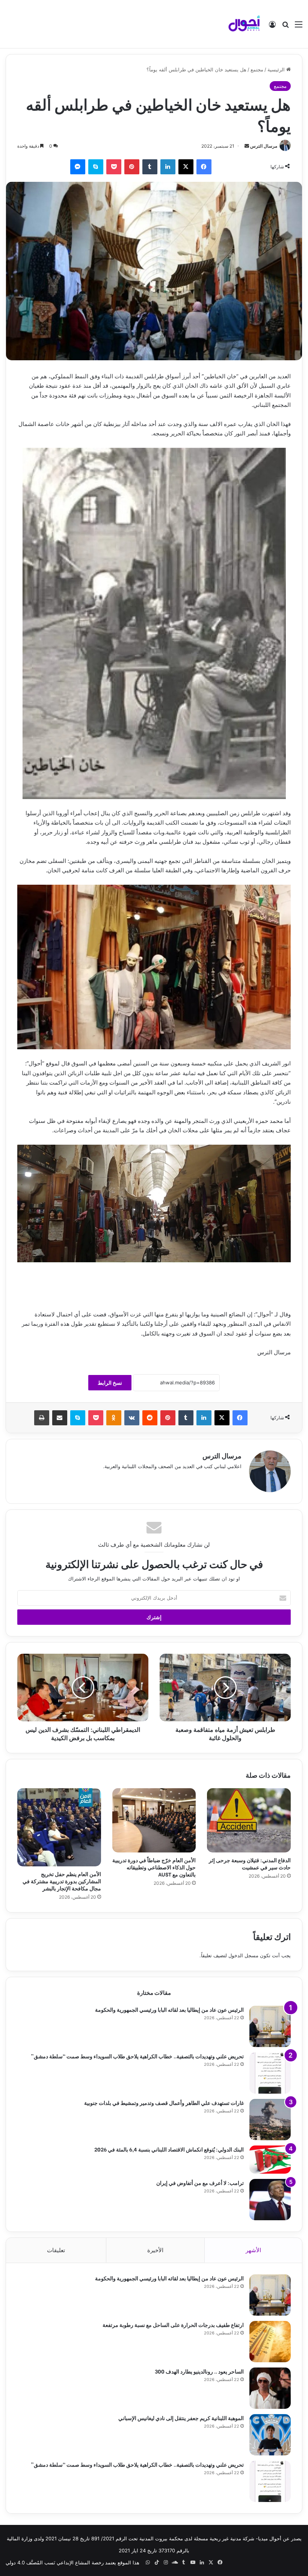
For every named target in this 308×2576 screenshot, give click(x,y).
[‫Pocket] (114, 167)
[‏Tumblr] (150, 167)
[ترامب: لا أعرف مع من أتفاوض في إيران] (270, 2200)
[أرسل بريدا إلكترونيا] (247, 146)
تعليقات (56, 2250)
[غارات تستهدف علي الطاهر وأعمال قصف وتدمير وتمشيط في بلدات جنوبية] (270, 2120)
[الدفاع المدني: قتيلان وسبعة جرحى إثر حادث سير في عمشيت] (249, 1820)
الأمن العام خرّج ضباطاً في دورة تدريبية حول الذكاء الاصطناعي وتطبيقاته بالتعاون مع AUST (154, 1867)
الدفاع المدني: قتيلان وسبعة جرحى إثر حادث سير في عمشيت (250, 1863)
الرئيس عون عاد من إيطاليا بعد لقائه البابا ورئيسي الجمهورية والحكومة (169, 2009)
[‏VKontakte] (132, 1418)
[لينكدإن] (168, 167)
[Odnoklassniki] (114, 1418)
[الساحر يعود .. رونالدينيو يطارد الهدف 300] (270, 2388)
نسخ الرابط (110, 1383)
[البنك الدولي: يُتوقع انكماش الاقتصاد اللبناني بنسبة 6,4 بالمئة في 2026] (270, 2160)
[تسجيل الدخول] (272, 27)
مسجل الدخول (243, 1955)
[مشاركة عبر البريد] (60, 1418)
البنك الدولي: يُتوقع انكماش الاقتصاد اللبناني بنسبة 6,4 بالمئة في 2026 (169, 2149)
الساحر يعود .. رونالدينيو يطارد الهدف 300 (199, 2371)
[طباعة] (42, 1418)
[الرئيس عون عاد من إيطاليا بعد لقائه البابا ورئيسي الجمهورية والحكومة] (270, 2026)
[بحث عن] (285, 27)
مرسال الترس (264, 146)
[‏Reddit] (150, 1418)
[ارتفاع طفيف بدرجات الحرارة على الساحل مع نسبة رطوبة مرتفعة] (270, 2342)
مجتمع (257, 69)
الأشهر (253, 2250)
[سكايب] (96, 167)
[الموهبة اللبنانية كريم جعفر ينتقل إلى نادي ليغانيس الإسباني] (270, 2435)
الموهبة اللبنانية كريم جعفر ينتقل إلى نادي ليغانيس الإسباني (181, 2418)
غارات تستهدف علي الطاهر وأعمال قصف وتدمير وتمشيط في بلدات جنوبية (164, 2102)
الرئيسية (277, 69)
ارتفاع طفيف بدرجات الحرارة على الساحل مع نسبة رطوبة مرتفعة (173, 2324)
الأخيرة (155, 2250)
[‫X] (186, 167)
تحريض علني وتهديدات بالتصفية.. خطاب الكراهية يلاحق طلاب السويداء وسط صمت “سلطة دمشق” (137, 2056)
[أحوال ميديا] (244, 24)
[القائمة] (299, 27)
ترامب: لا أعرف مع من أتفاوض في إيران (200, 2182)
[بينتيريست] (132, 167)
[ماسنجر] (78, 167)
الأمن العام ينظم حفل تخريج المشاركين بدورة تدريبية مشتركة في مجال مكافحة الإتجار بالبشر (62, 1881)
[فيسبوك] (204, 167)
